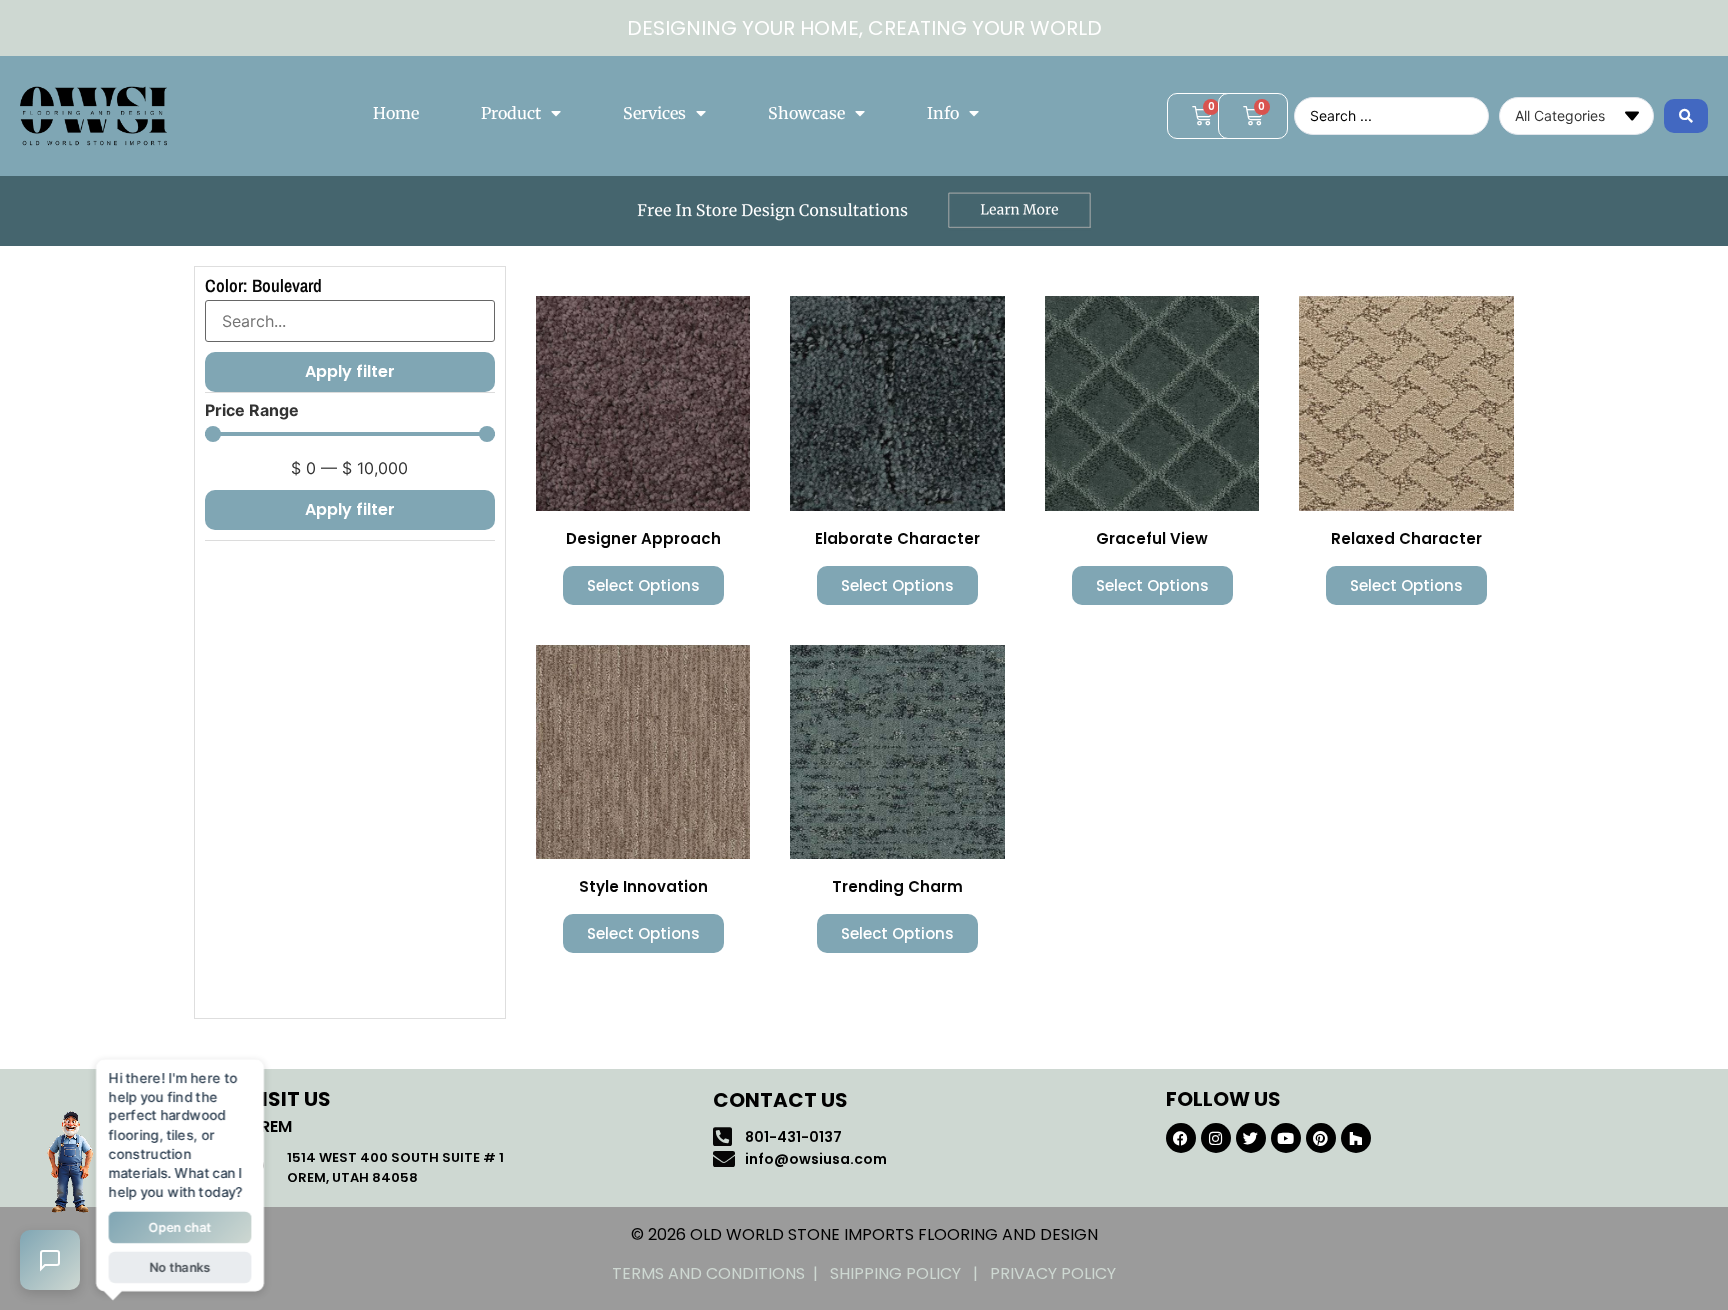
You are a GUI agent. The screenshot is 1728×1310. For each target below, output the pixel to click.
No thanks (180, 1263)
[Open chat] (50, 1260)
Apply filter (350, 509)
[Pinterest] (1321, 1138)
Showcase (806, 113)
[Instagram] (1216, 1138)
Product (511, 113)
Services (654, 113)
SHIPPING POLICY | (910, 1273)
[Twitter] (1251, 1138)
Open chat (180, 1225)
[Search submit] (1686, 116)
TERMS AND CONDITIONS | (721, 1273)
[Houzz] (1356, 1138)
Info (943, 113)
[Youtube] (1286, 1138)
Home (396, 113)
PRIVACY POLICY (1053, 1273)
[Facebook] (1181, 1138)
